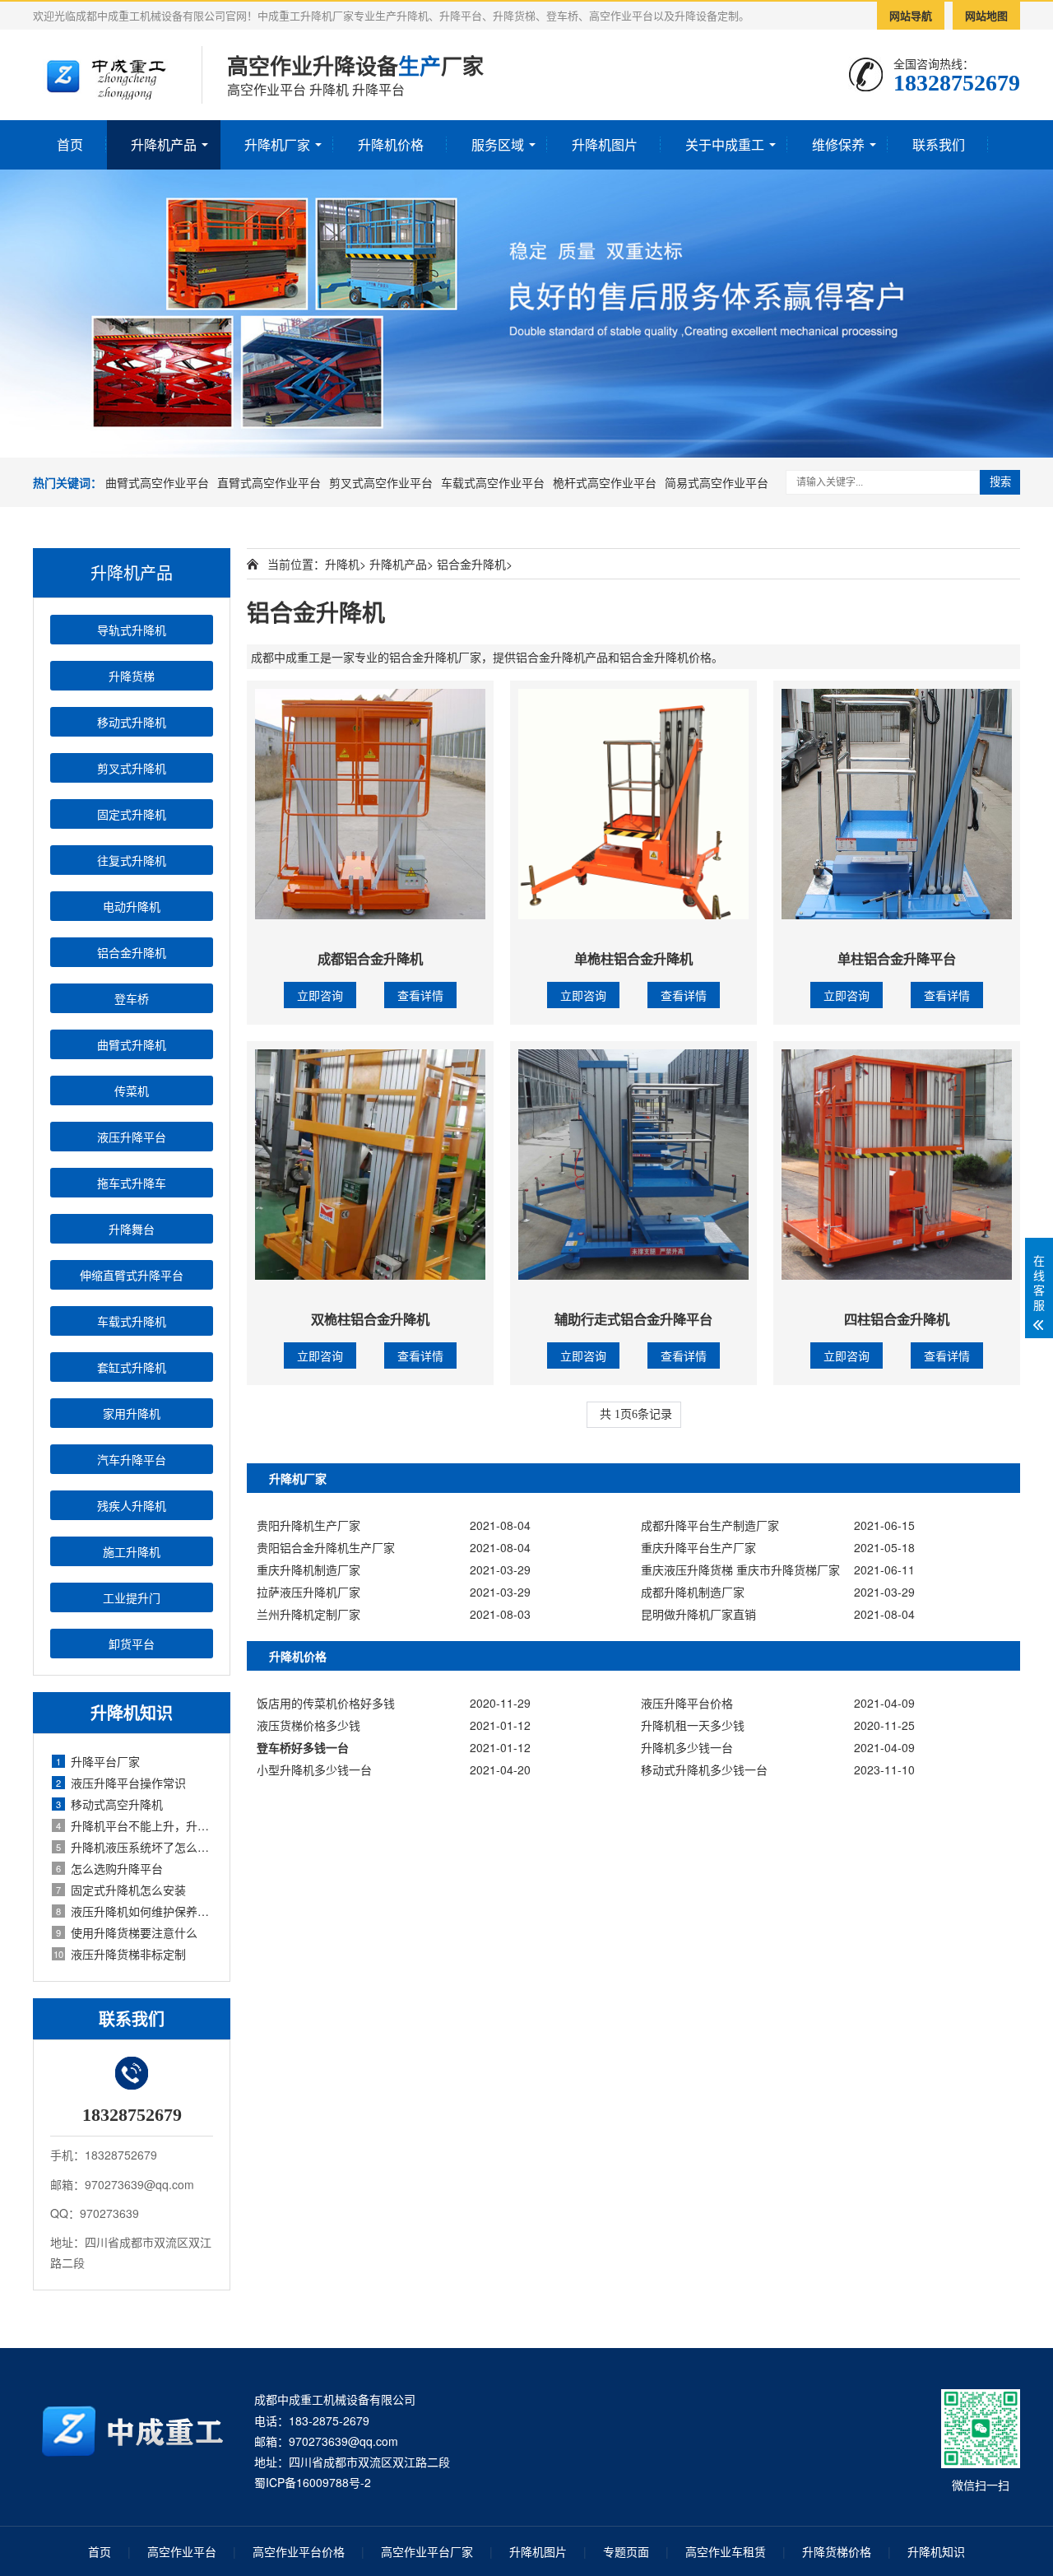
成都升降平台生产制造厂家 (710, 1525)
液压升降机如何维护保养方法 (135, 1911)
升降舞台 (132, 1229)
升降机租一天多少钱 (693, 1725)
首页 (70, 144)
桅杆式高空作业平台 (605, 482)
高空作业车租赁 (726, 2551)
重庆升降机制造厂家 (308, 1569)
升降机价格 (391, 144)
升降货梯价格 (837, 2551)
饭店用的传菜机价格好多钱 (326, 1703)
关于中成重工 (725, 144)
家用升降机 (132, 1413)
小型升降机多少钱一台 (314, 1769)
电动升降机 (132, 906)
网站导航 (911, 15)
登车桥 (132, 998)
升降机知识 (936, 2551)
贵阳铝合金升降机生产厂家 (326, 1547)
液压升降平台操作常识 (121, 1783)
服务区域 (498, 144)
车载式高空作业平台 (493, 482)
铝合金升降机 (132, 952)
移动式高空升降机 (109, 1804)
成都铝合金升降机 (370, 958)
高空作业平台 (182, 2551)
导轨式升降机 (132, 630)
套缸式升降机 (132, 1367)
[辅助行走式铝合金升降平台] (633, 1165)
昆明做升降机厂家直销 (698, 1614)
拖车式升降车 (132, 1183)
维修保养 (838, 144)
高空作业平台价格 (299, 2551)
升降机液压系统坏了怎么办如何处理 (135, 1847)
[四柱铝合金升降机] (897, 1165)
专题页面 (626, 2551)
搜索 (1000, 482)
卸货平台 (132, 1644)
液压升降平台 (132, 1137)
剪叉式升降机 (132, 768)
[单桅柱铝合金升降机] (633, 804)
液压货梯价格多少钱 (308, 1725)
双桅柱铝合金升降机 (370, 1319)
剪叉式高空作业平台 (381, 482)
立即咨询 (320, 995)
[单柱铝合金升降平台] (897, 804)
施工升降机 (132, 1551)
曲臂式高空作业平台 (157, 482)
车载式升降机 (132, 1321)
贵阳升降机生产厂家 (308, 1525)
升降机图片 (605, 144)
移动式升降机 (132, 722)
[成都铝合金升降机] (370, 804)
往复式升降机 (132, 860)
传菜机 (132, 1090)
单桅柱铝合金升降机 (633, 958)
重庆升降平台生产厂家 (698, 1547)
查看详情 (420, 995)
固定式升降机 (132, 814)
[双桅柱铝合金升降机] (370, 1165)
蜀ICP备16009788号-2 (313, 2482)
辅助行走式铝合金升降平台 (633, 1319)
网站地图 (986, 15)
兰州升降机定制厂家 (308, 1614)
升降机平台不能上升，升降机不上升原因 (135, 1825)
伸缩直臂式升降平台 (132, 1275)
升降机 (342, 564)
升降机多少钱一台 (687, 1747)
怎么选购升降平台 (109, 1868)
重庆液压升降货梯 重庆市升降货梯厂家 (740, 1569)
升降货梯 (132, 676)
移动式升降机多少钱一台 (704, 1769)
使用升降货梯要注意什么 (127, 1932)
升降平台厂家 (98, 1761)
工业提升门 (132, 1597)
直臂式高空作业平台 (269, 482)
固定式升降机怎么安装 (121, 1890)
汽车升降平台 (132, 1459)
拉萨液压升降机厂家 (308, 1592)
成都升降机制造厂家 (693, 1592)
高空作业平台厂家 (427, 2551)
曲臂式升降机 (132, 1044)
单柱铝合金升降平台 (897, 958)
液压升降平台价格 (687, 1703)
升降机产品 (164, 144)
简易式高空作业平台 (717, 482)
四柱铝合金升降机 (897, 1319)
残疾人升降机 (132, 1505)
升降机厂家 (277, 144)
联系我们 (939, 144)
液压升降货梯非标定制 (120, 1954)
